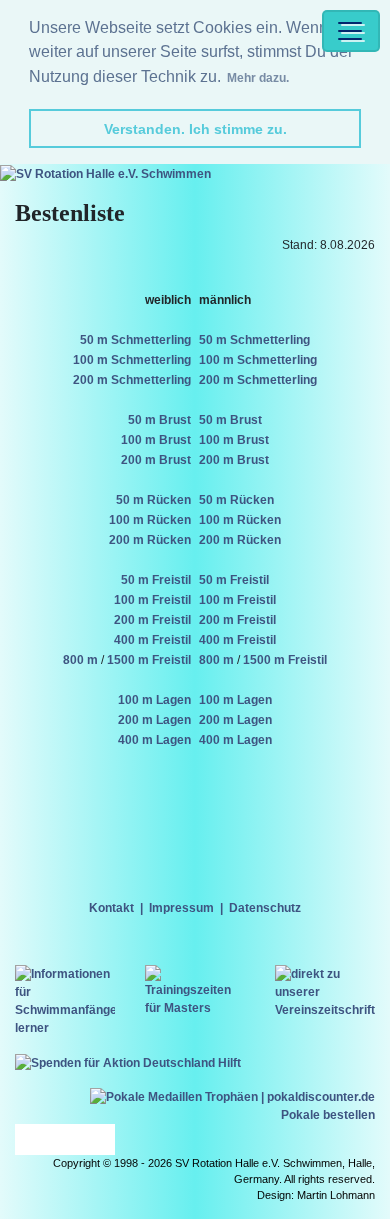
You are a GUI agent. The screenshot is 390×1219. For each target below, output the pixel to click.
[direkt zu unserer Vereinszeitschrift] (325, 991)
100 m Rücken (150, 520)
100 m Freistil (152, 600)
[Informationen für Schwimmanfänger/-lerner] (65, 1000)
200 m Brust (156, 460)
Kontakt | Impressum (151, 908)
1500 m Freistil (149, 660)
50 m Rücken (153, 500)
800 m (80, 660)
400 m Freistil (152, 640)
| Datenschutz (257, 908)
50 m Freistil (156, 580)
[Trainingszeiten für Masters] (195, 990)
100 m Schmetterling (132, 360)
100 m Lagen (154, 700)
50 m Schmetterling (135, 340)
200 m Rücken (150, 540)
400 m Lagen (154, 740)
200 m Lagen (154, 720)
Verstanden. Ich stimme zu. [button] (195, 129)
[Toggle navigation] (351, 31)
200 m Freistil (152, 620)
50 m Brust (159, 420)
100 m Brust (156, 440)
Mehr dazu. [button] (258, 78)
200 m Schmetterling (132, 380)
